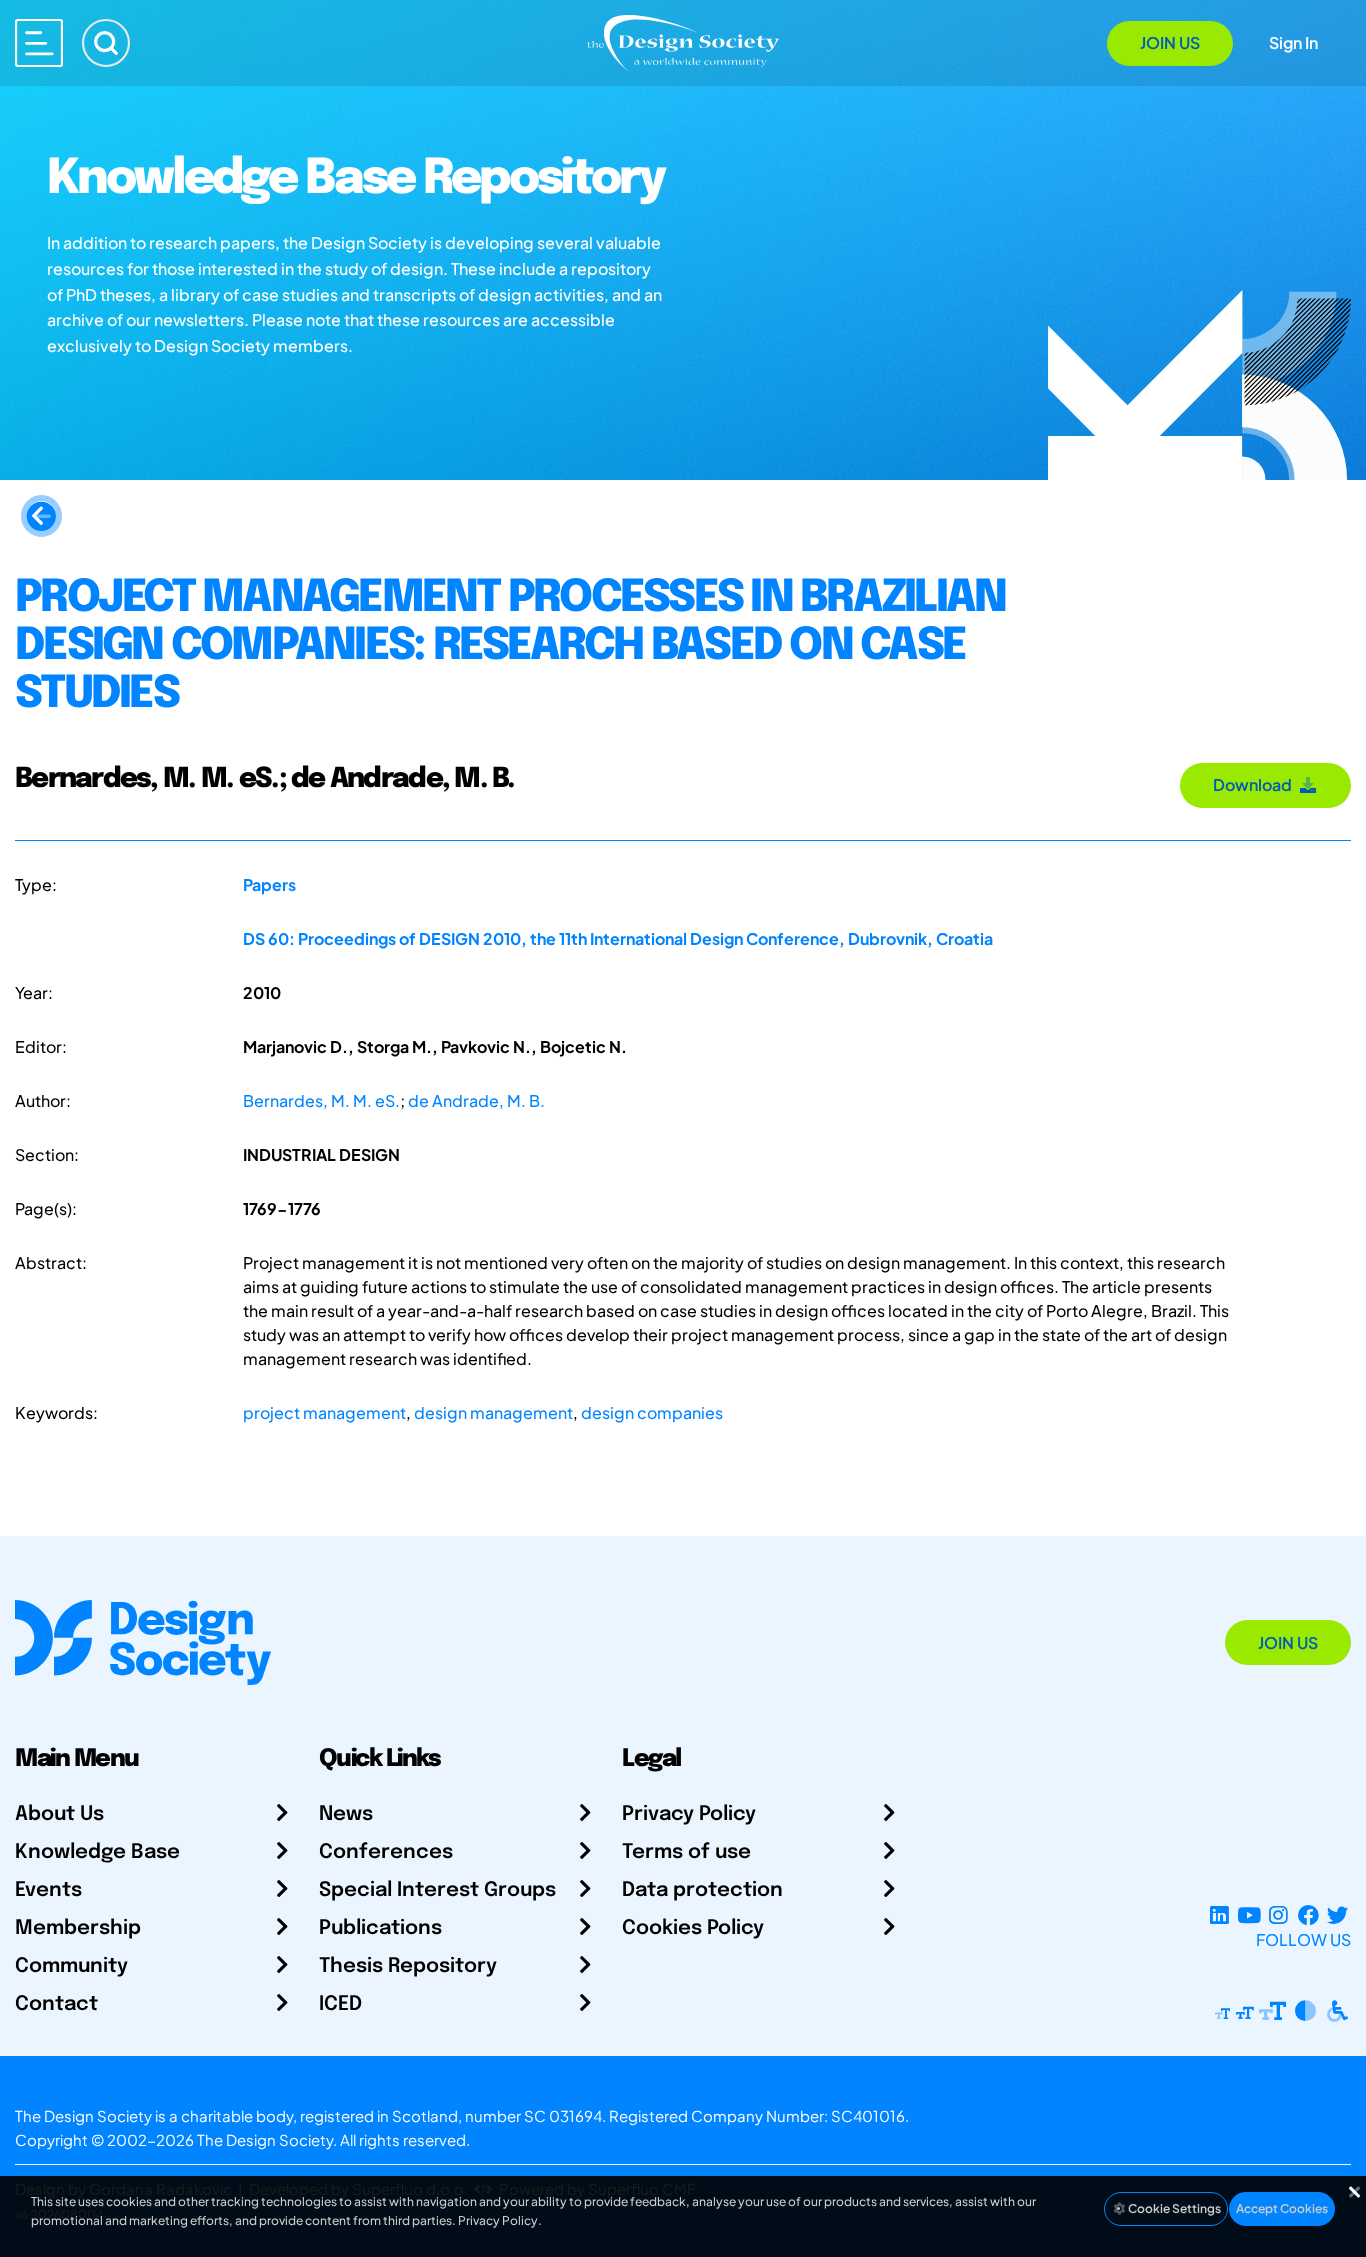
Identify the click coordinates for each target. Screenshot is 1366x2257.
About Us (59, 1814)
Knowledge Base (97, 1852)
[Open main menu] (39, 43)
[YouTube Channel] (1248, 1915)
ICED (340, 2004)
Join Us (1170, 42)
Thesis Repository (408, 1966)
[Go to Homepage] (683, 41)
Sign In (1293, 42)
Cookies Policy (693, 1928)
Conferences (386, 1852)
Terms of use (686, 1852)
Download (1255, 784)
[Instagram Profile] (1278, 1915)
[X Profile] (1337, 1915)
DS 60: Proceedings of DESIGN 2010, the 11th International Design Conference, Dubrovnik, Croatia (618, 938)
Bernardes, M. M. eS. (321, 1100)
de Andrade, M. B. (476, 1100)
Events (48, 1890)
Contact (56, 2004)
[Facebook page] (1308, 1915)
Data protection (702, 1890)
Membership (78, 1928)
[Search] (106, 43)
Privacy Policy (689, 1814)
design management (493, 1412)
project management (324, 1412)
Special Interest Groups (437, 1890)
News (346, 1814)
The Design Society (265, 2139)
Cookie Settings (1173, 2208)
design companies (652, 1412)
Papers (269, 884)
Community (71, 1966)
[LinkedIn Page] (1219, 1915)
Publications (380, 1928)
